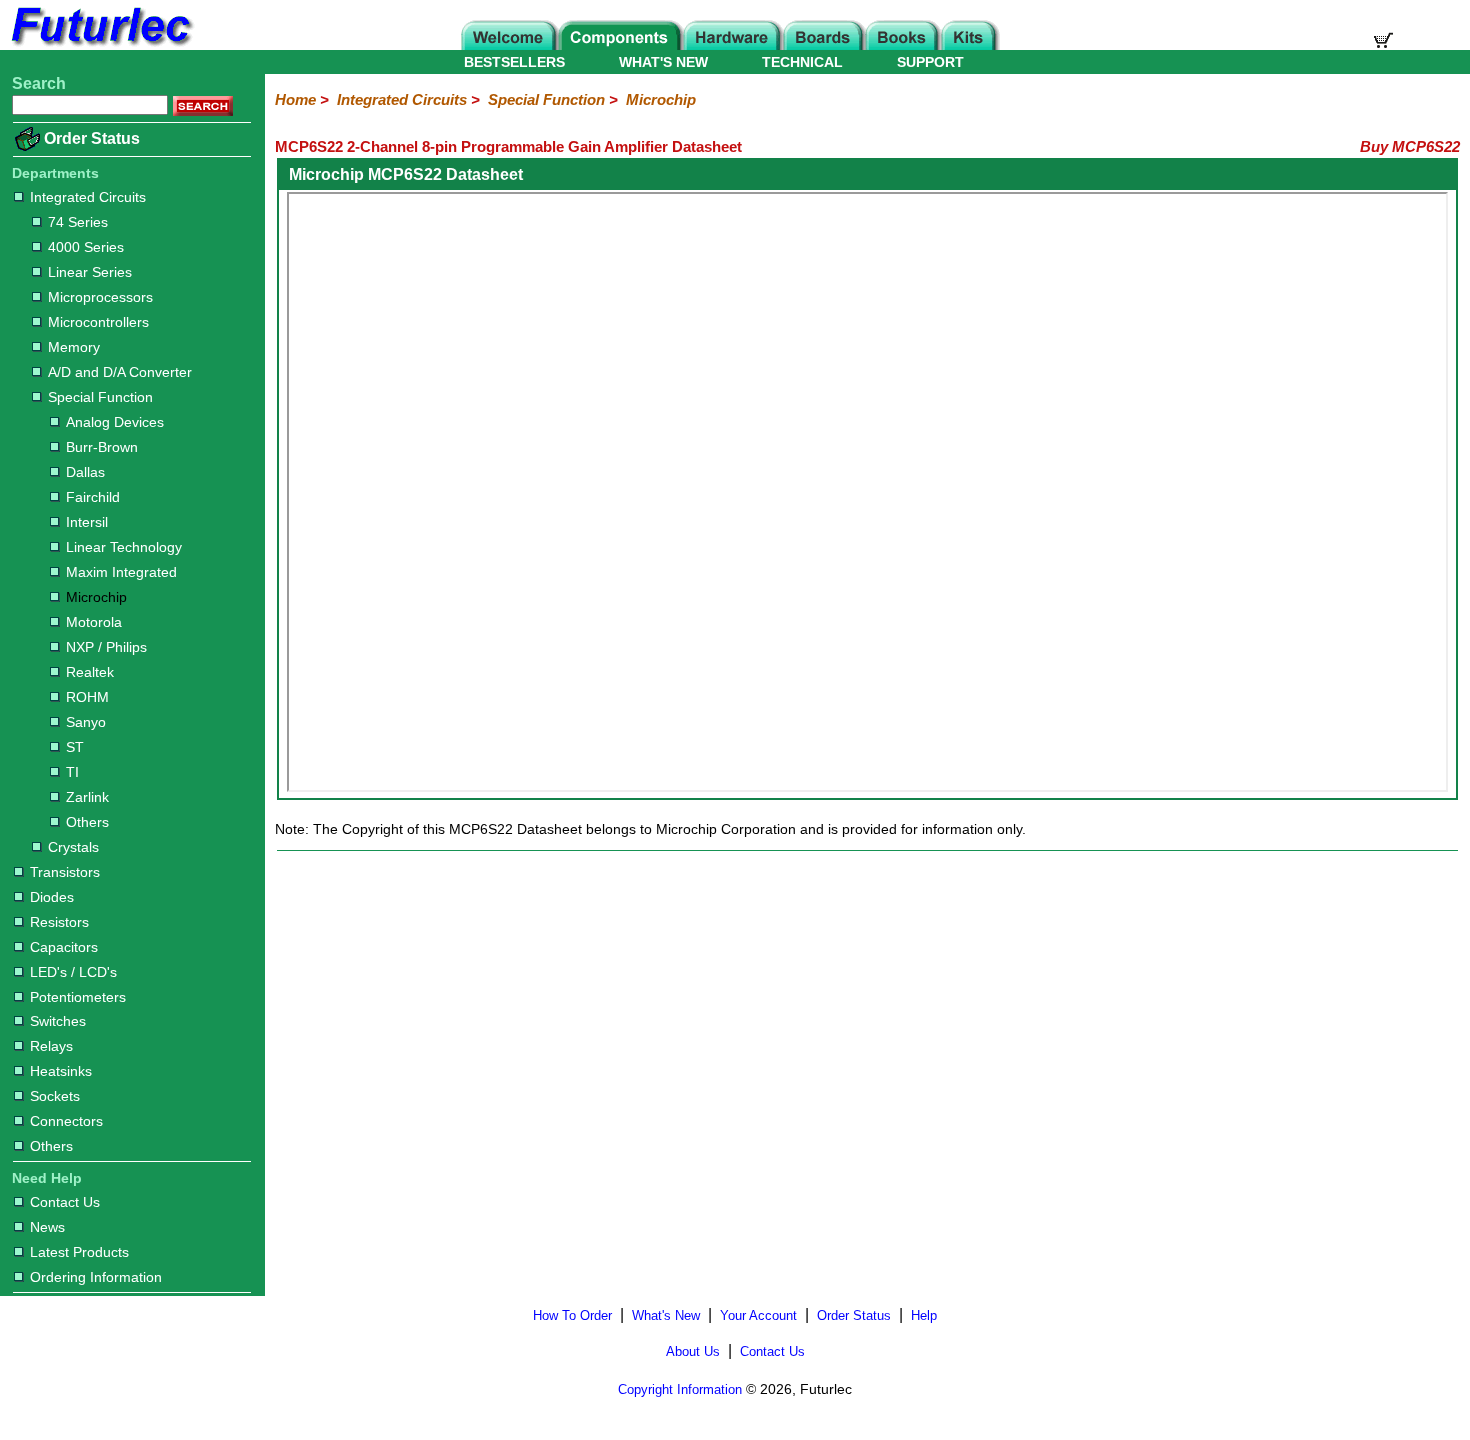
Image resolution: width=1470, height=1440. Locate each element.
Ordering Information (96, 1277)
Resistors (59, 922)
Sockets (55, 1096)
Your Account (758, 1315)
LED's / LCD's (73, 972)
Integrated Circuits (88, 197)
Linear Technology (124, 547)
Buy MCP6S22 (1410, 146)
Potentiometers (78, 997)
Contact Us (65, 1202)
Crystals (73, 847)
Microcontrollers (98, 322)
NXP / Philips (106, 647)
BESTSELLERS (514, 62)
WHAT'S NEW (663, 62)
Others (87, 822)
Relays (51, 1046)
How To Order (572, 1315)
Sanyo (86, 722)
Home (295, 99)
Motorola (94, 622)
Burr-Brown (102, 447)
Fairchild (93, 497)
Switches (58, 1021)
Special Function (100, 397)
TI (72, 772)
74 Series (78, 222)
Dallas (85, 472)
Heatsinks (61, 1071)
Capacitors (64, 947)
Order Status (92, 138)
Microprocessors (100, 297)
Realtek (90, 672)
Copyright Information (680, 1389)
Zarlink (87, 797)
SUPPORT (930, 62)
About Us (693, 1351)
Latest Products (79, 1252)
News (47, 1227)
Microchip (96, 597)
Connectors (66, 1121)
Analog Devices (115, 422)
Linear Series (90, 272)
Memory (74, 347)
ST (75, 747)
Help (924, 1315)
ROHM (87, 697)
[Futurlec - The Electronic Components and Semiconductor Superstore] (100, 44)
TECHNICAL (802, 62)
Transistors (65, 872)
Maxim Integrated (121, 572)
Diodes (52, 897)
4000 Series (86, 247)
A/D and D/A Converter (120, 372)
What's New (666, 1315)
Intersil (87, 522)
